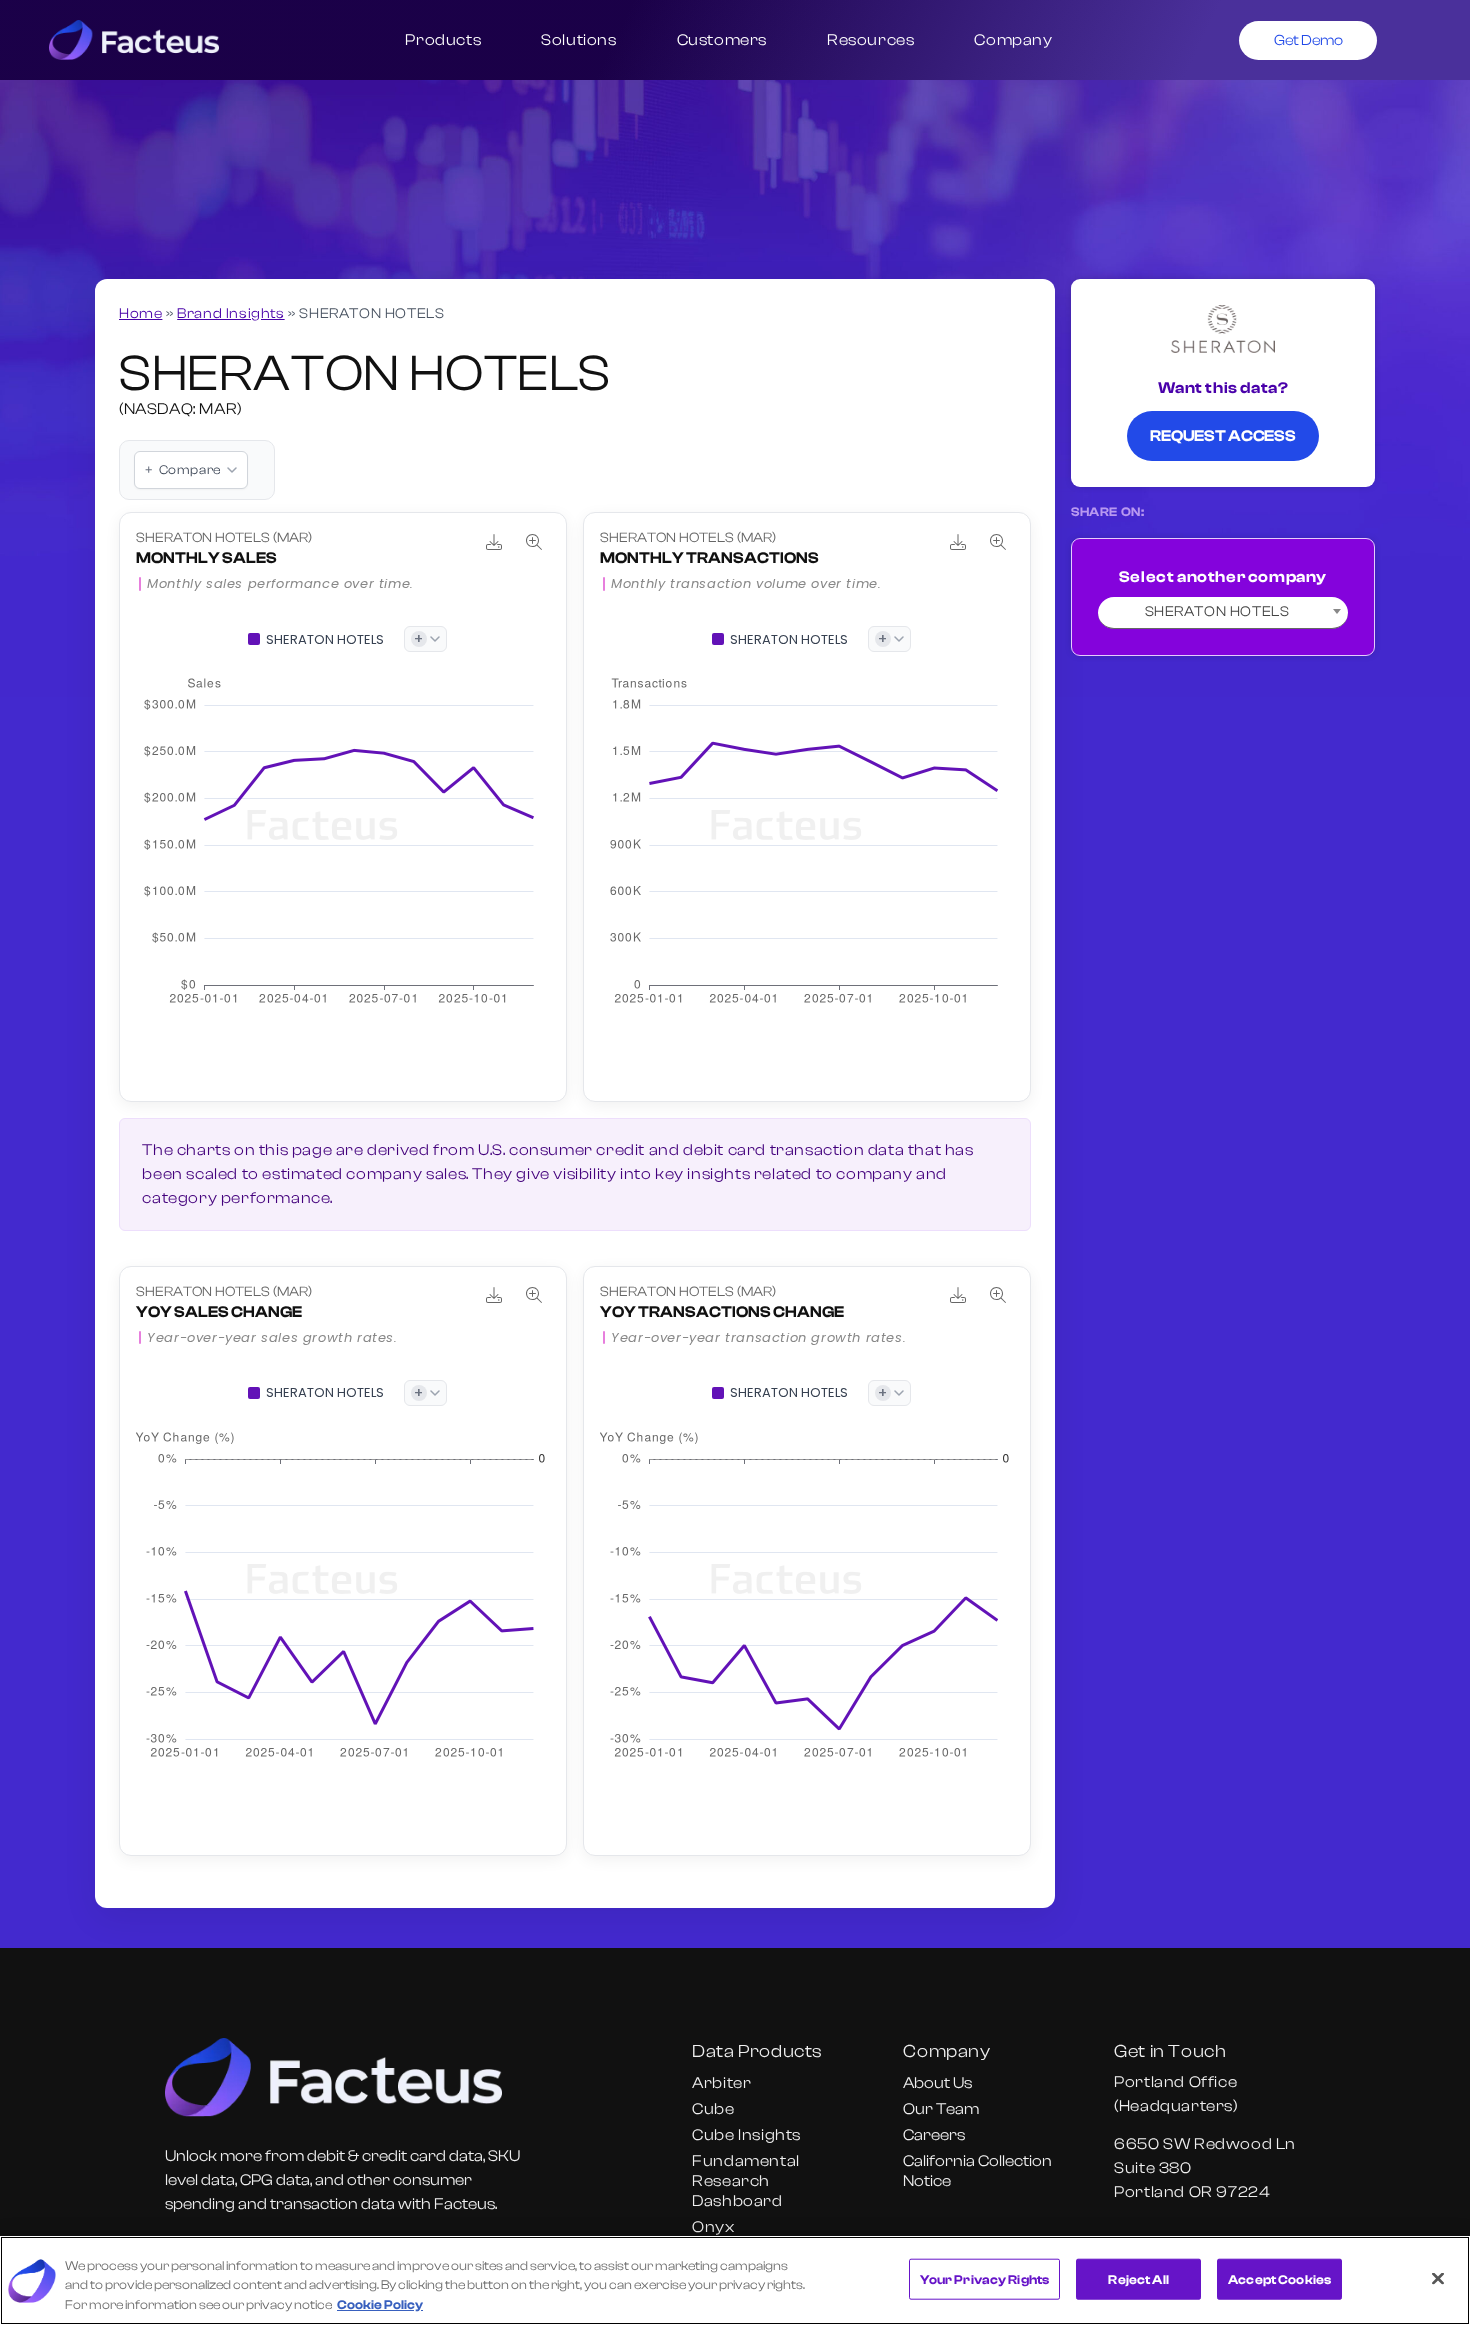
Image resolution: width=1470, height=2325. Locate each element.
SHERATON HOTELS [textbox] (1217, 611)
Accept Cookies (1279, 2278)
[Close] (1438, 2278)
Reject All (1138, 2278)
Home (140, 313)
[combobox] (1223, 613)
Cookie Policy (380, 2304)
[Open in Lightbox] (534, 542)
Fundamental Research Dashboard (746, 2181)
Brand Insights (230, 313)
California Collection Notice (977, 2171)
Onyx (713, 2227)
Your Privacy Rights (984, 2278)
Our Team (941, 2109)
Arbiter (721, 2083)
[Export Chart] (494, 542)
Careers (934, 2135)
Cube (713, 2109)
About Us (937, 2083)
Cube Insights (746, 2135)
